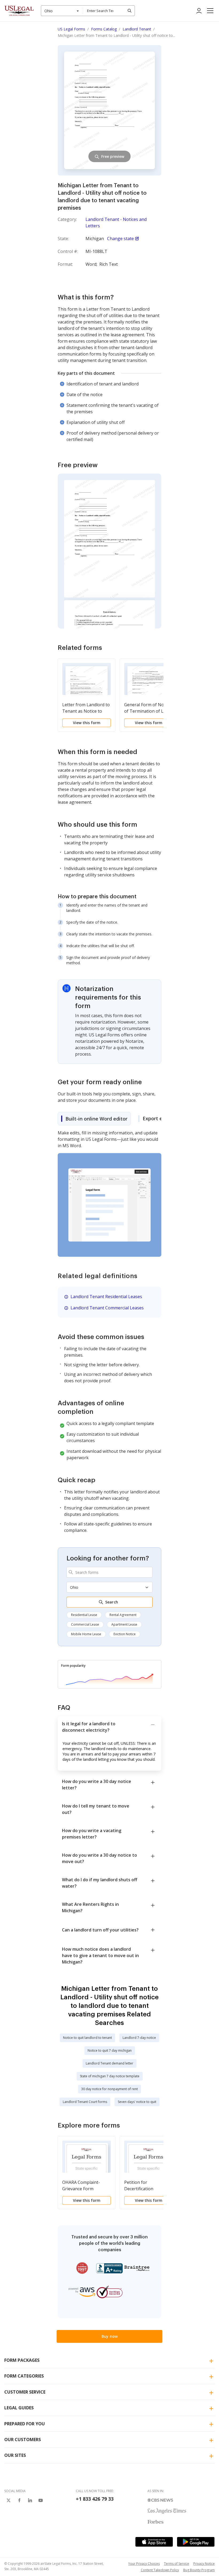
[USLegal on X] (9, 2500)
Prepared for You (25, 2424)
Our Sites (15, 2455)
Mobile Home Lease (86, 1634)
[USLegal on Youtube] (41, 2500)
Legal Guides (19, 2408)
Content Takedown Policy (160, 2570)
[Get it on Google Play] (196, 2542)
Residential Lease (84, 1615)
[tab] (94, 1119)
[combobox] (62, 11)
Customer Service (25, 2392)
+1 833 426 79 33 (95, 2499)
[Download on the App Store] (154, 2542)
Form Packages (22, 2360)
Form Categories (24, 2376)
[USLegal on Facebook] (19, 2500)
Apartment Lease (124, 1624)
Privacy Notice (204, 2564)
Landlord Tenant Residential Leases (106, 1297)
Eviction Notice (125, 1634)
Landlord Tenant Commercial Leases (107, 1308)
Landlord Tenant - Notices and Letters (116, 223)
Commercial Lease (85, 1624)
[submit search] (130, 11)
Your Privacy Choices (144, 2564)
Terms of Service (177, 2564)
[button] (210, 11)
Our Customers (23, 2440)
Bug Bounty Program (199, 2570)
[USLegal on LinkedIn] (30, 2500)
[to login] (199, 11)
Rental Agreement (123, 1615)
